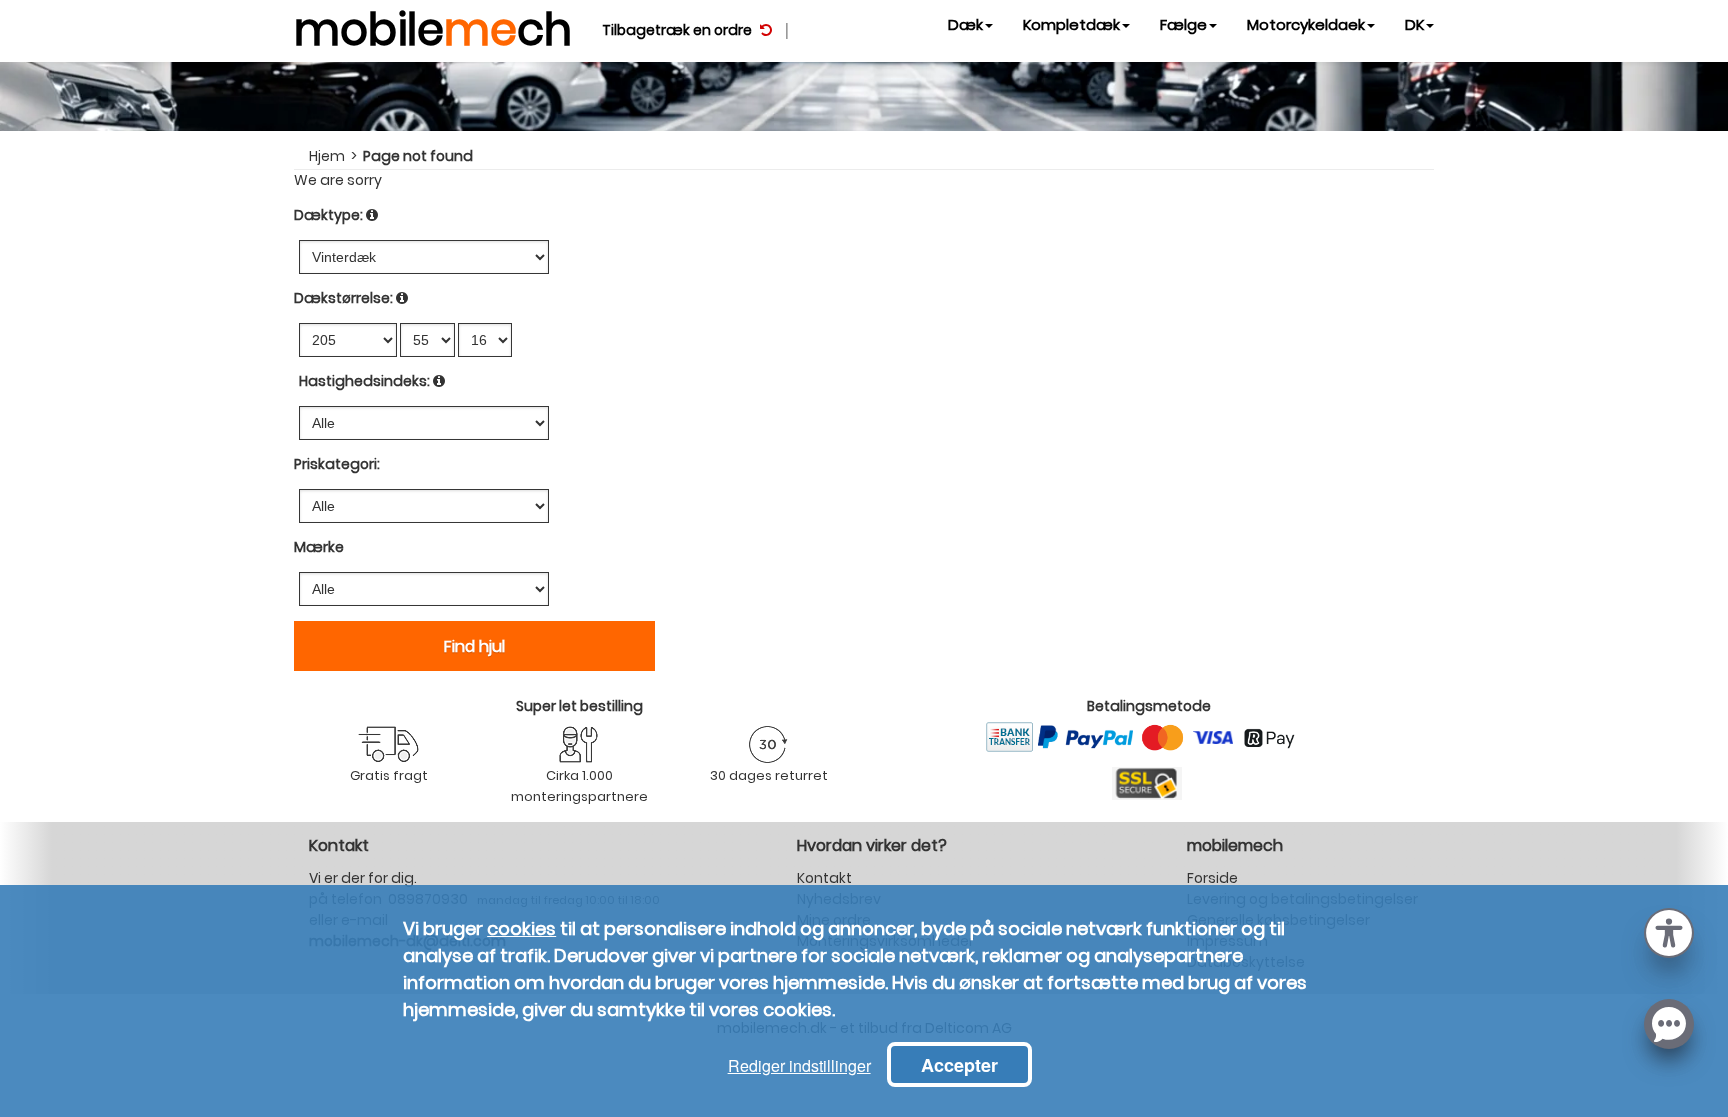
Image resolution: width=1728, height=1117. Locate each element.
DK (1414, 24)
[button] (1669, 931)
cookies (521, 928)
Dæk (965, 24)
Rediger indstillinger (799, 1065)
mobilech (433, 25)
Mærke (319, 547)
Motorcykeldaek (1306, 24)
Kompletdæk (1071, 24)
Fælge (1183, 24)
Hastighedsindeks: (364, 381)
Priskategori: (337, 464)
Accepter (959, 1065)
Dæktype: (328, 215)
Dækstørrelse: (343, 298)
